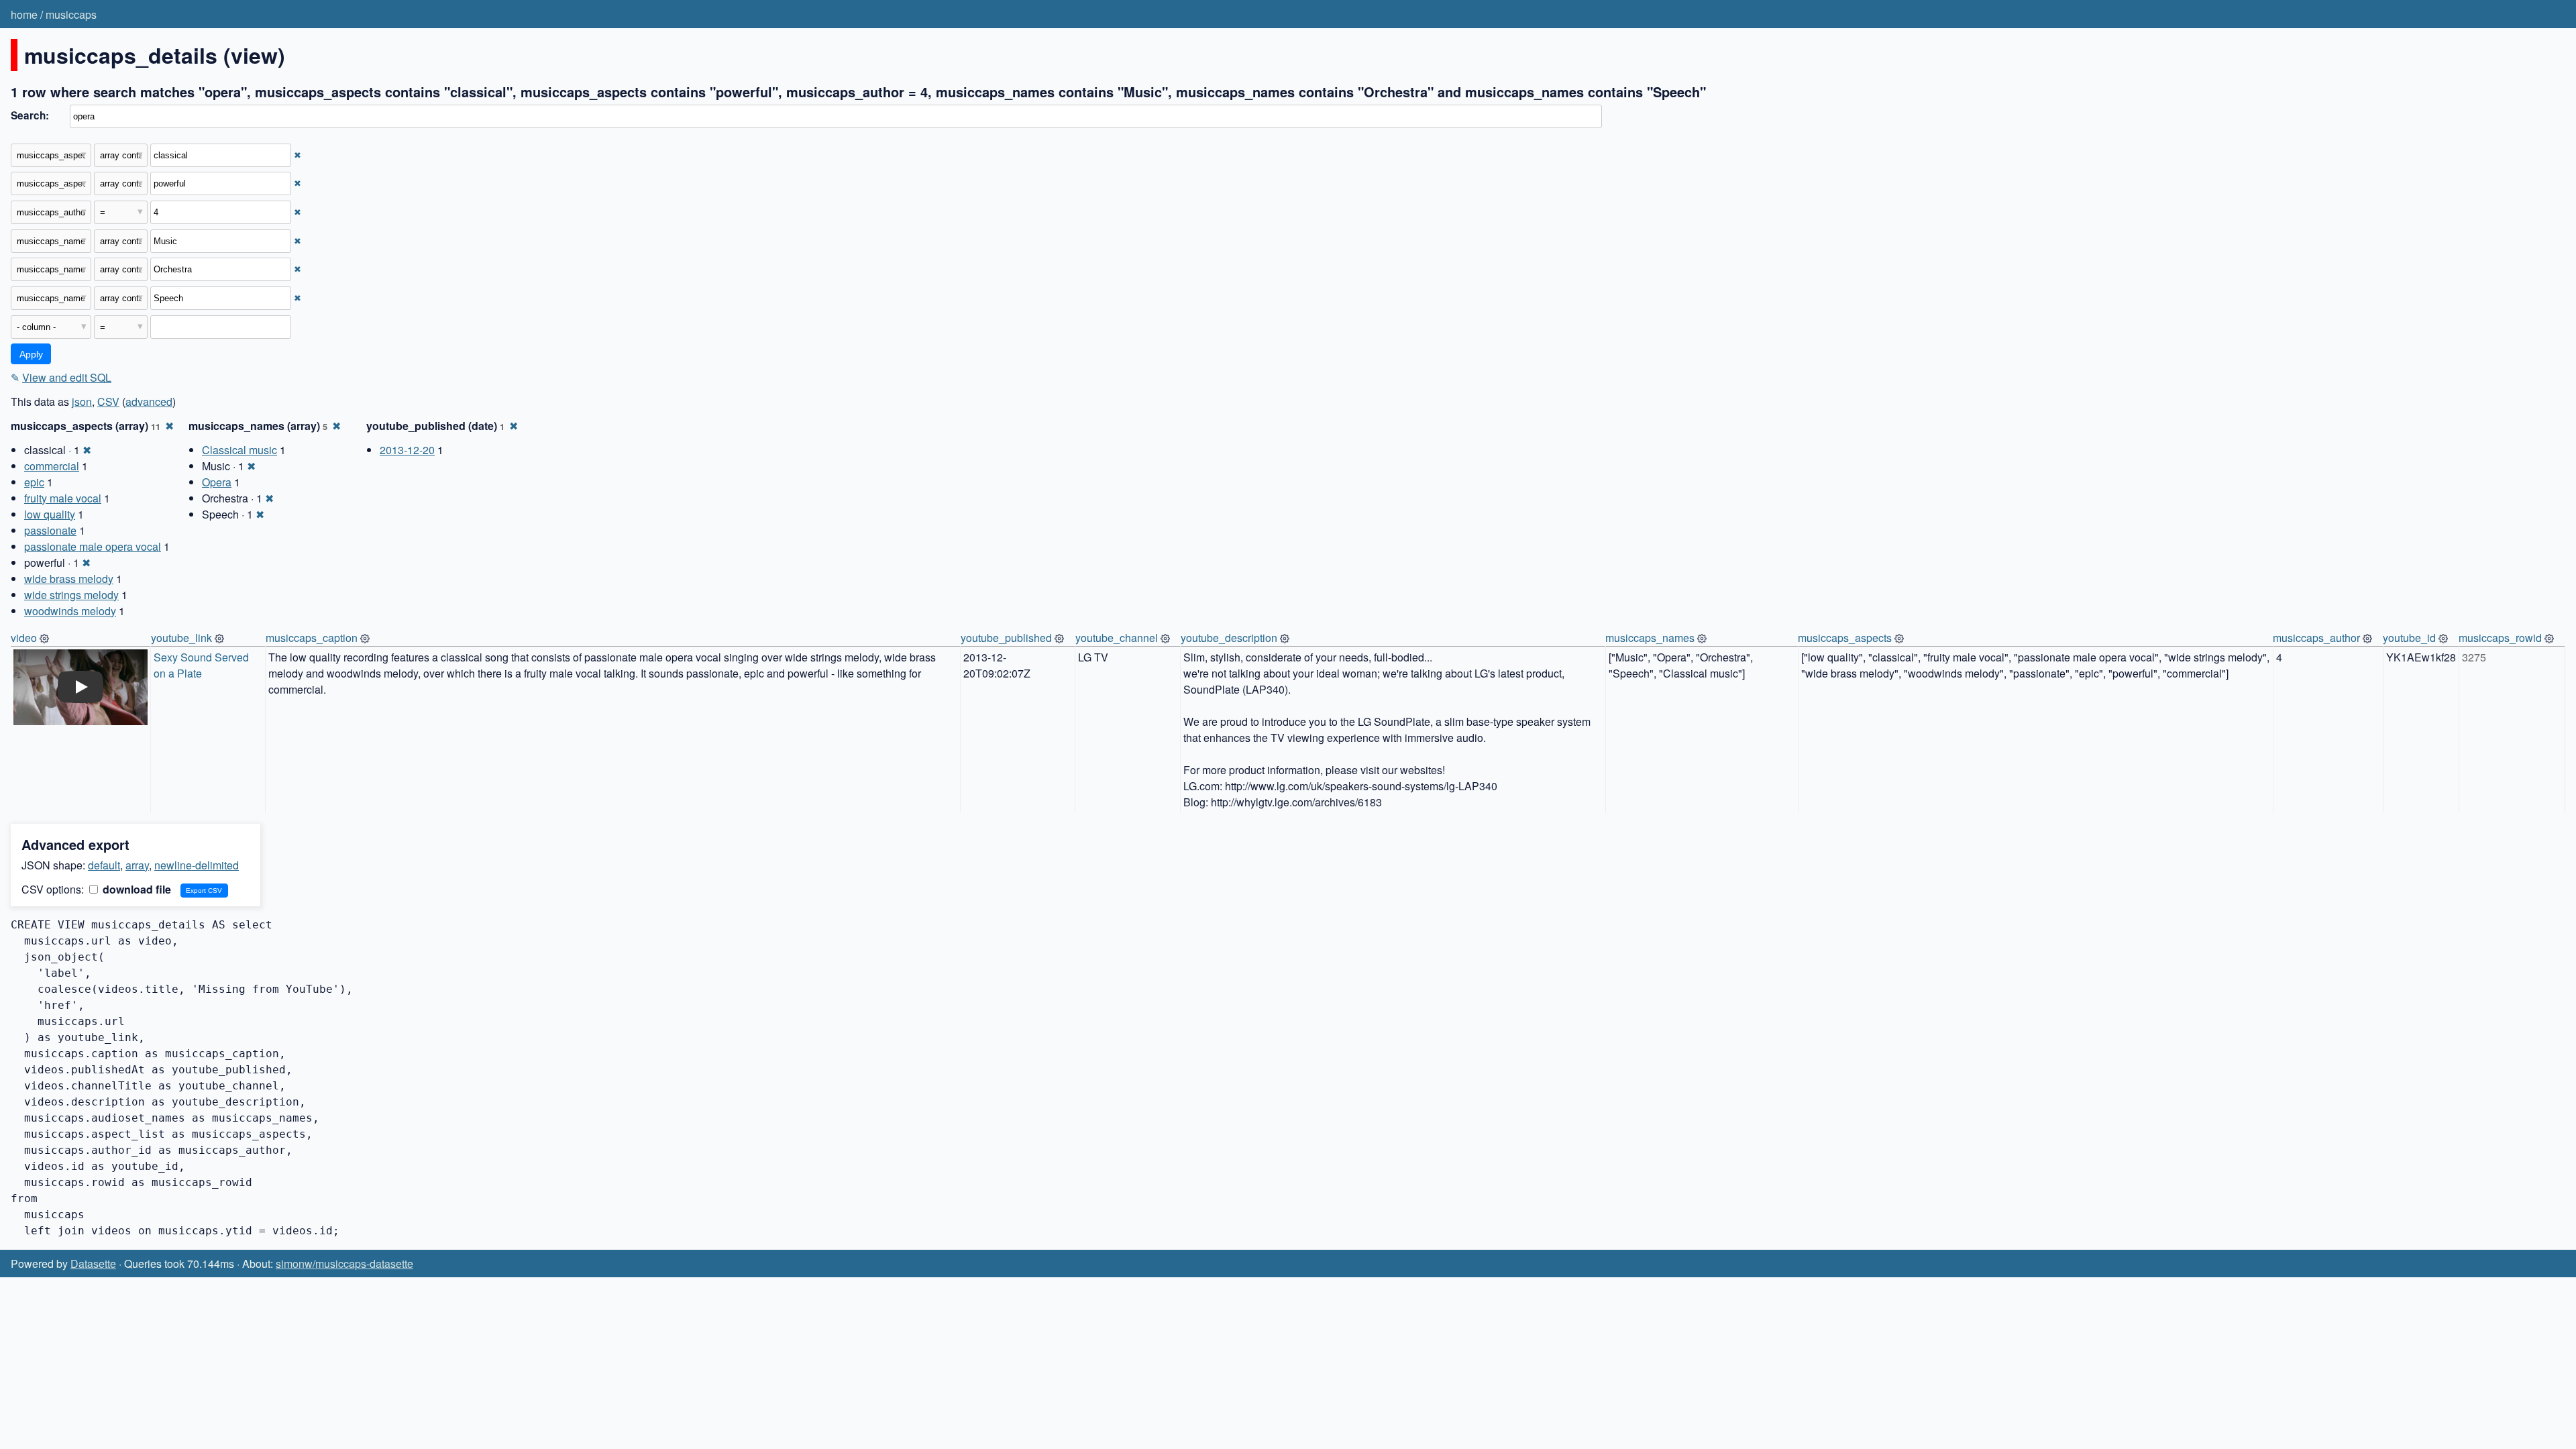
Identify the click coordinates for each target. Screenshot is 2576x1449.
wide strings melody (71, 595)
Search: (30, 115)
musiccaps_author (2316, 638)
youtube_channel (1117, 638)
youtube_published (1006, 638)
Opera (217, 482)
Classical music (239, 450)
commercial (52, 466)
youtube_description (1229, 638)
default (104, 865)
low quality (50, 514)
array (137, 865)
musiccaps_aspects (1845, 638)
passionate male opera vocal (93, 546)
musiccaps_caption (312, 638)
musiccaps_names (1650, 638)
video (24, 638)
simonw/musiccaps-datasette (344, 1264)
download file (136, 889)
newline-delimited (197, 865)
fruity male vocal (63, 498)
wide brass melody (69, 579)
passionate (50, 530)
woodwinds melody (70, 611)
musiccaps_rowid (2500, 638)
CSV (108, 401)
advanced (149, 401)
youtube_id (2409, 638)
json (82, 401)
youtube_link (181, 638)
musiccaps (71, 14)
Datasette (93, 1264)
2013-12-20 (407, 450)
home (24, 14)
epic (34, 482)
